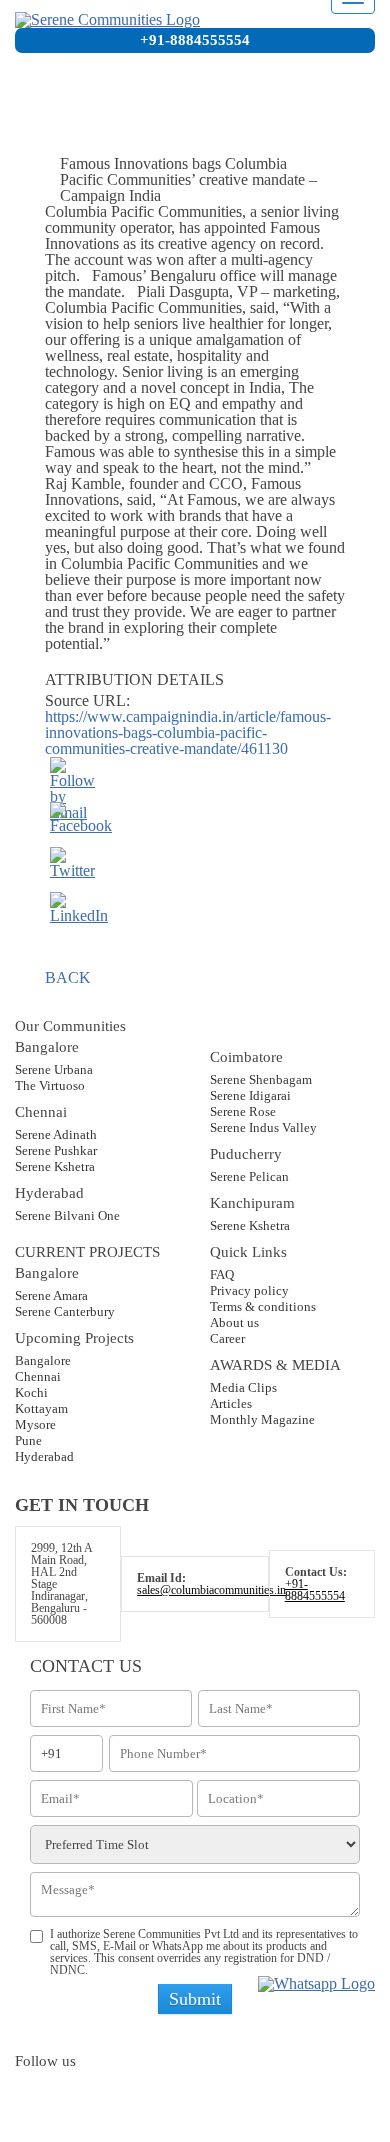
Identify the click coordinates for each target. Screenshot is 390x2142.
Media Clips (243, 1387)
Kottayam (41, 1408)
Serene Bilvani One (67, 1215)
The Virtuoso (50, 1085)
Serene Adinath (56, 1134)
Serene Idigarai (250, 1095)
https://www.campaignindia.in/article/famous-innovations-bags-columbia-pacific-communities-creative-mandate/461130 (188, 732)
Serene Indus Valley (263, 1127)
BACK (68, 977)
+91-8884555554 (195, 40)
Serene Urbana (54, 1069)
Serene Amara (51, 1295)
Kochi (31, 1392)
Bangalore (43, 1360)
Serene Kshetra (55, 1166)
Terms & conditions (263, 1306)
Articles (231, 1403)
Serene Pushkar (56, 1150)
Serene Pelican (249, 1176)
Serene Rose (243, 1111)
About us (234, 1322)
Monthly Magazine (262, 1419)
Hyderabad (44, 1456)
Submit (195, 1999)
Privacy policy (249, 1290)
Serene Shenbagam (261, 1079)
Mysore (35, 1424)
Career (227, 1338)
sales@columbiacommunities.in (211, 1590)
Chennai (38, 1376)
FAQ (222, 1274)
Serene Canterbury (65, 1311)
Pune (28, 1440)
